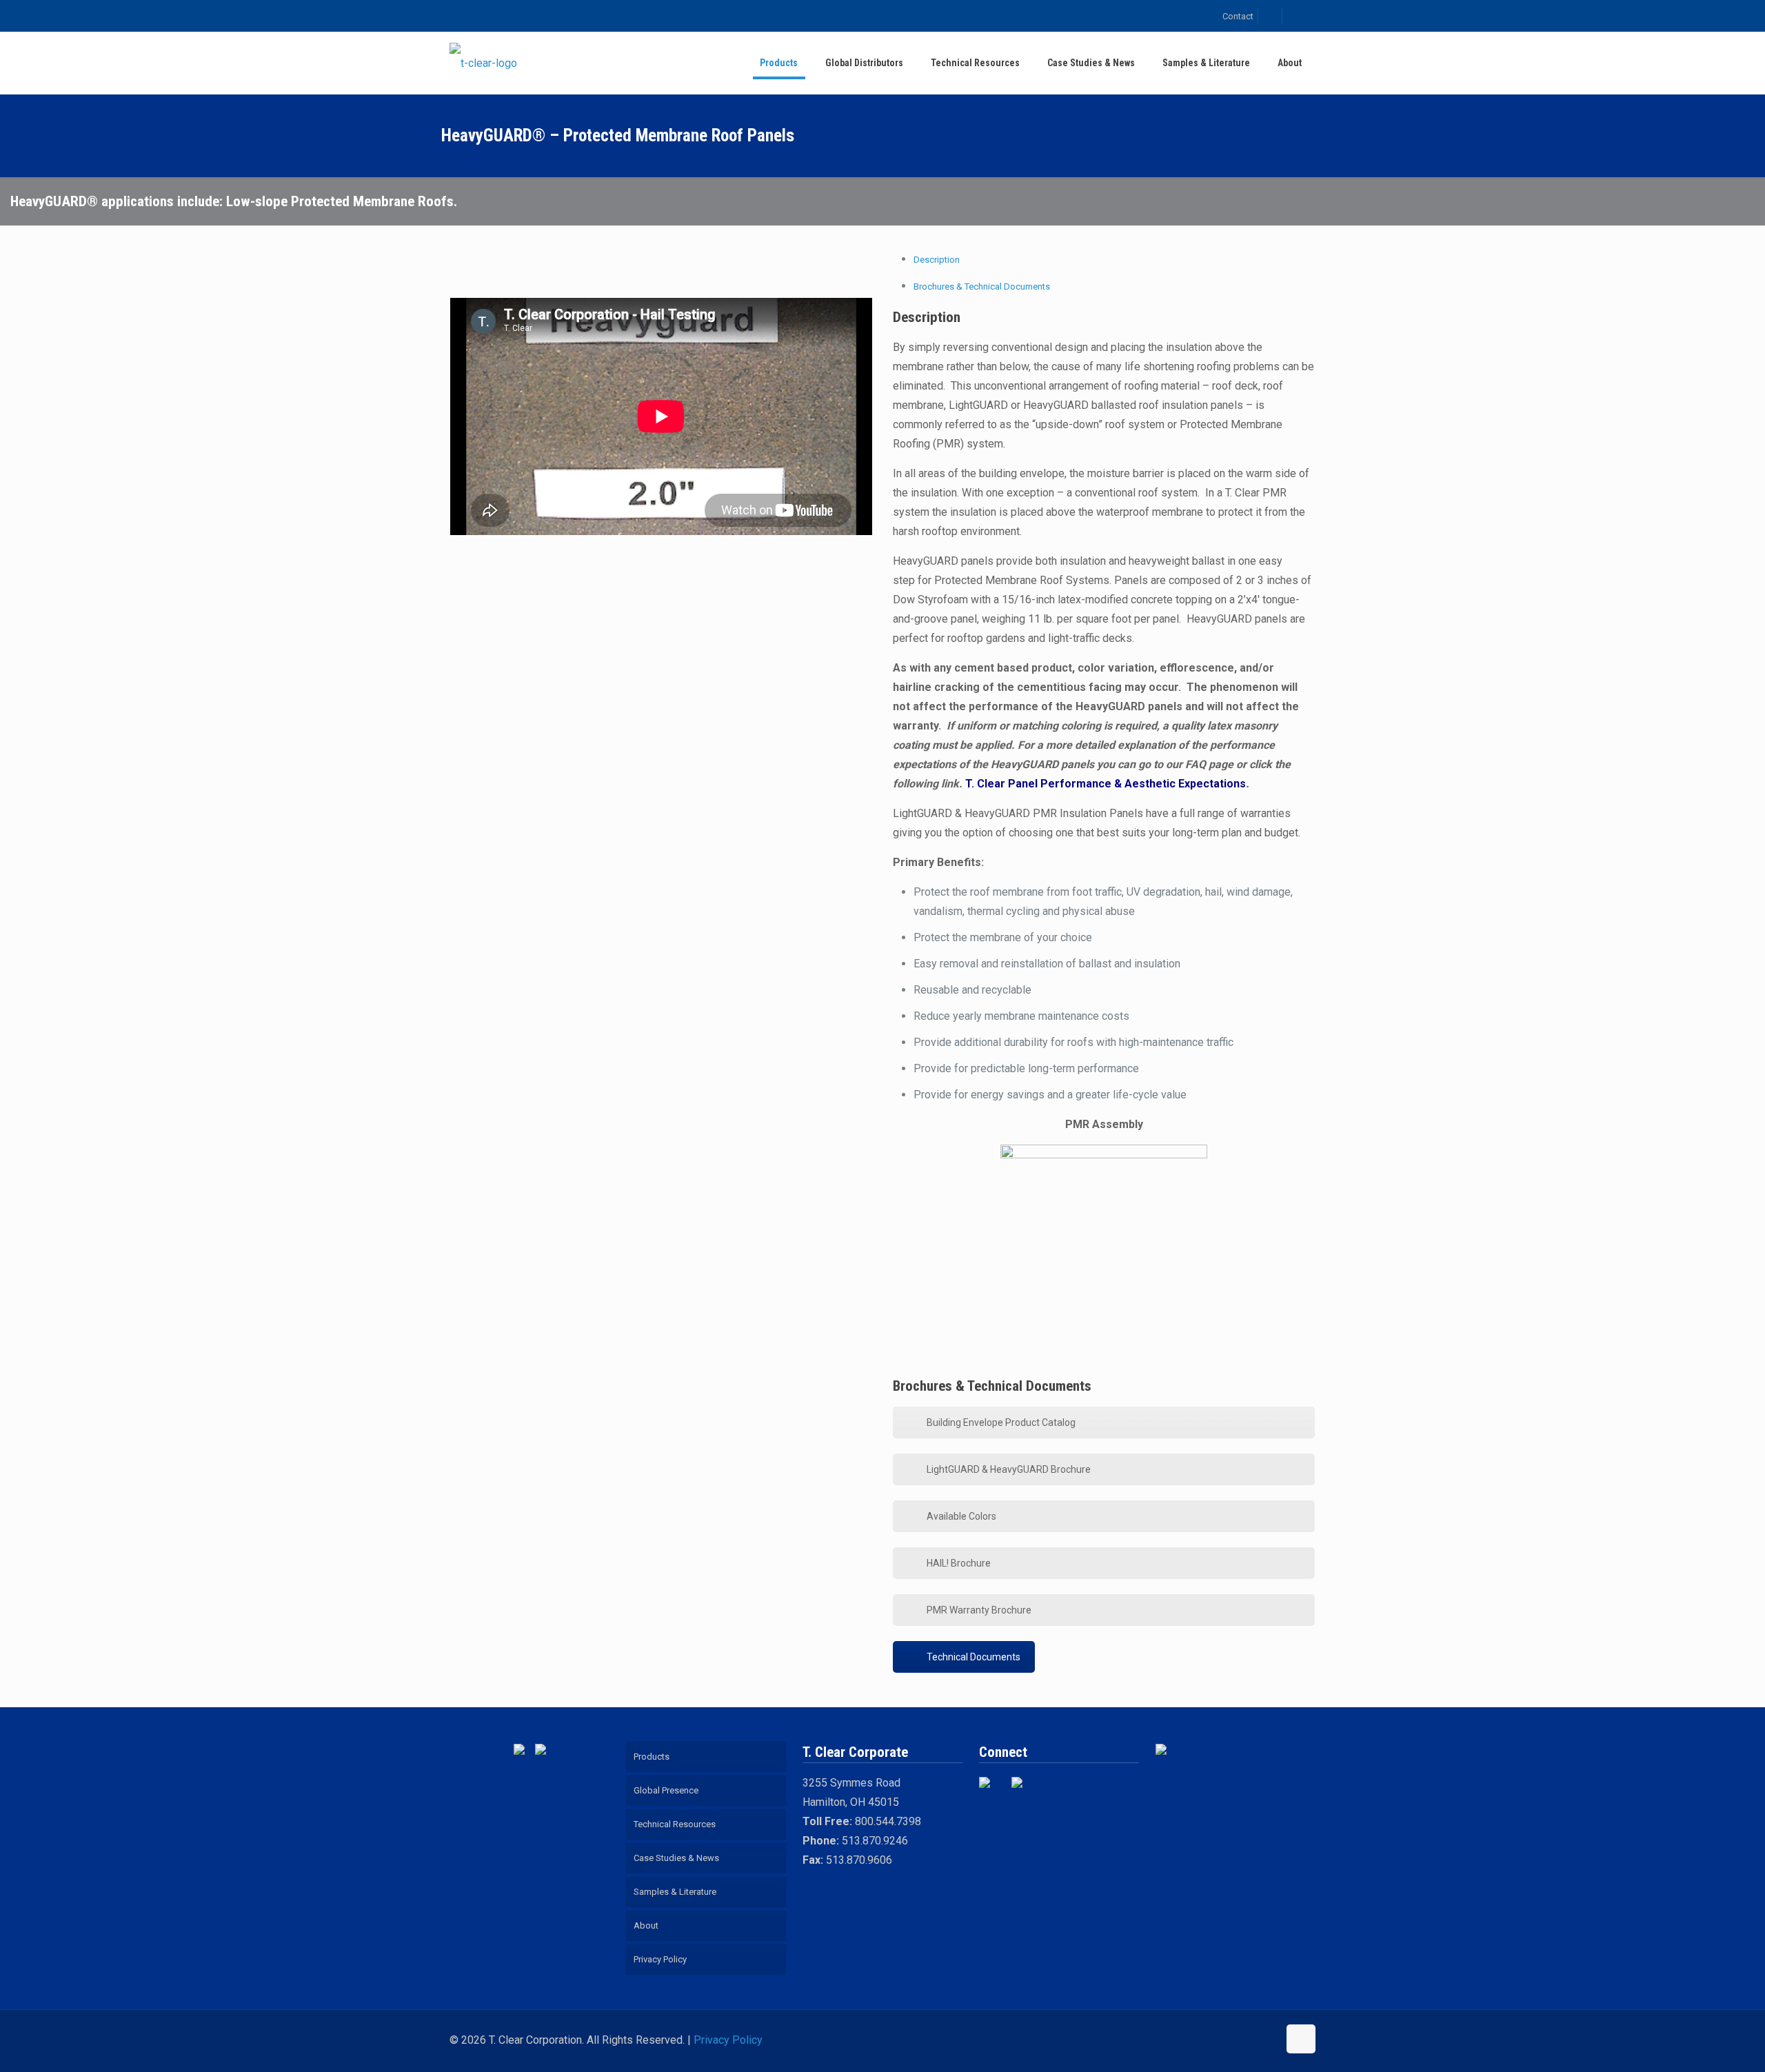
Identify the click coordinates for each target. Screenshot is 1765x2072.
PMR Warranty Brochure (979, 1610)
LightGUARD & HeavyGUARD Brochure (1009, 1469)
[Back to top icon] (1301, 2039)
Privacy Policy (660, 1959)
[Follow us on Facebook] (990, 1788)
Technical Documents (974, 1657)
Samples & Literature (675, 1892)
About (646, 1925)
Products (652, 1757)
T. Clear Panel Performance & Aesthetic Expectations (1106, 784)
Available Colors (961, 1516)
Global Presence (666, 1790)
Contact (1238, 16)
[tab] (937, 260)
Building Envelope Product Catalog (1001, 1422)
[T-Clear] (483, 63)
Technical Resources (675, 1824)
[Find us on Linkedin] (1022, 1788)
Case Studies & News (676, 1858)
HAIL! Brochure (959, 1563)
